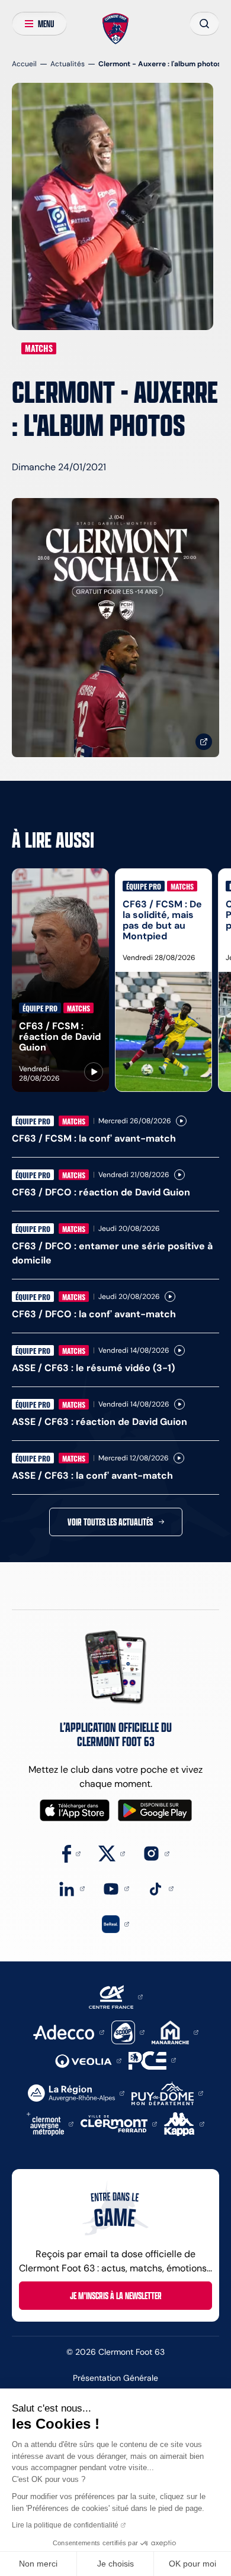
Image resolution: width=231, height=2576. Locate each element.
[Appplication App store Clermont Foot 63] (75, 1810)
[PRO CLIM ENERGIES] (152, 2059)
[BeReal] (115, 1923)
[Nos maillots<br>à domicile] (115, 628)
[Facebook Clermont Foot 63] (71, 1853)
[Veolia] (88, 2060)
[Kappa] (184, 2123)
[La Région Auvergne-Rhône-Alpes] (76, 2092)
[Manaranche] (175, 2032)
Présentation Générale (115, 2378)
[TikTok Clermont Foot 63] (160, 1888)
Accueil (24, 64)
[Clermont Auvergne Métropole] (50, 2123)
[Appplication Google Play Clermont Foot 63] (155, 1810)
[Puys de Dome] (167, 2092)
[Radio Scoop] (128, 2032)
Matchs (39, 348)
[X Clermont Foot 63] (112, 1853)
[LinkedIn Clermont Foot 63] (71, 1888)
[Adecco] (68, 2032)
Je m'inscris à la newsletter (116, 2296)
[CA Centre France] (116, 1996)
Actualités (68, 64)
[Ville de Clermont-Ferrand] (119, 2123)
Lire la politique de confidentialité (65, 2525)
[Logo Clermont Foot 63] (116, 29)
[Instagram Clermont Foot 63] (156, 1853)
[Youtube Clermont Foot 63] (116, 1888)
